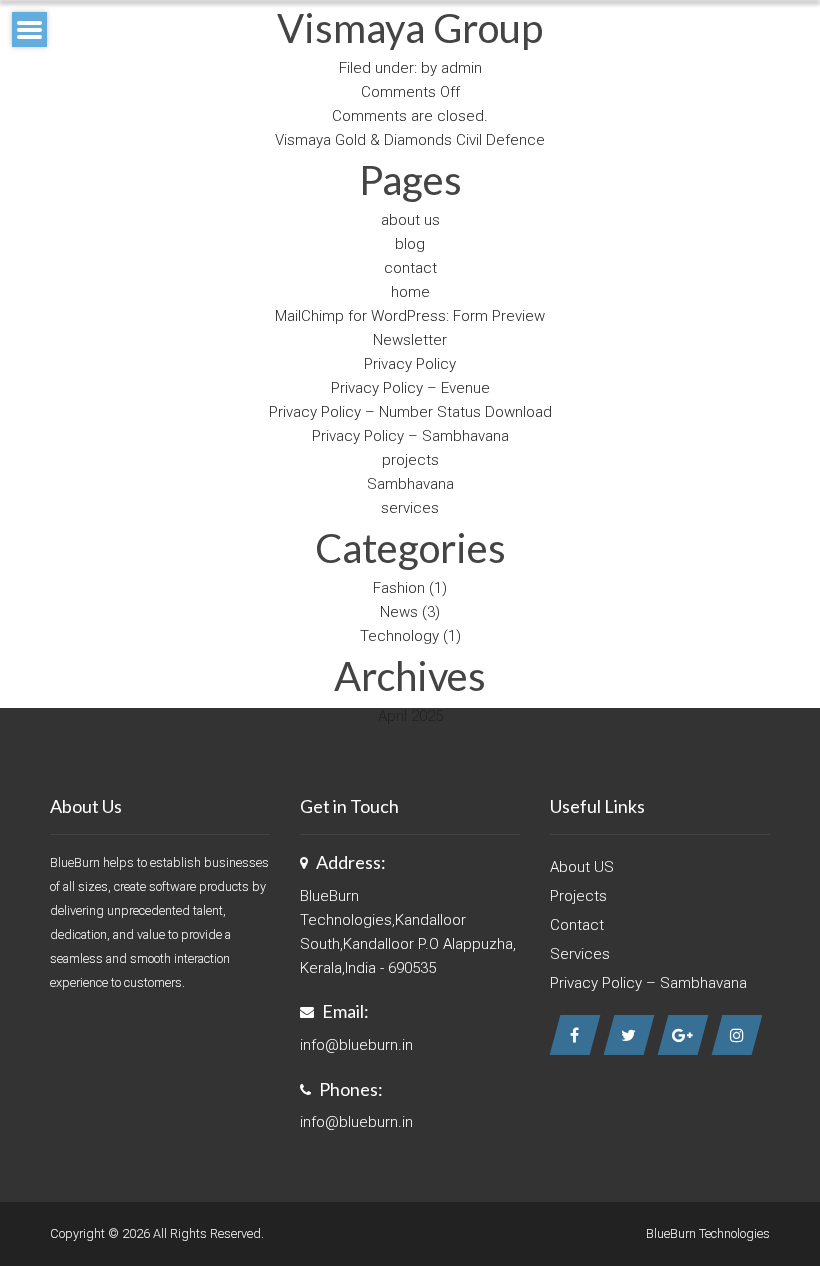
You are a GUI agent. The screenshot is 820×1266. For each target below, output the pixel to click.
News (399, 612)
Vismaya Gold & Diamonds (363, 140)
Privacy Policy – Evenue (410, 388)
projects (410, 460)
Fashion (399, 588)
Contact (577, 925)
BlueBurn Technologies (708, 1233)
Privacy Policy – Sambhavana (410, 436)
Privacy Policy (410, 364)
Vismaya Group (410, 28)
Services (580, 954)
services (410, 508)
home (410, 292)
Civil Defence (500, 140)
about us (410, 220)
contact (410, 268)
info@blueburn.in (356, 1045)
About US (582, 867)
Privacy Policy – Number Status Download (410, 412)
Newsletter (410, 340)
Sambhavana (410, 484)
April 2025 (410, 716)
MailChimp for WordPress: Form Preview (410, 316)
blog (410, 244)
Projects (578, 896)
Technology (399, 636)
